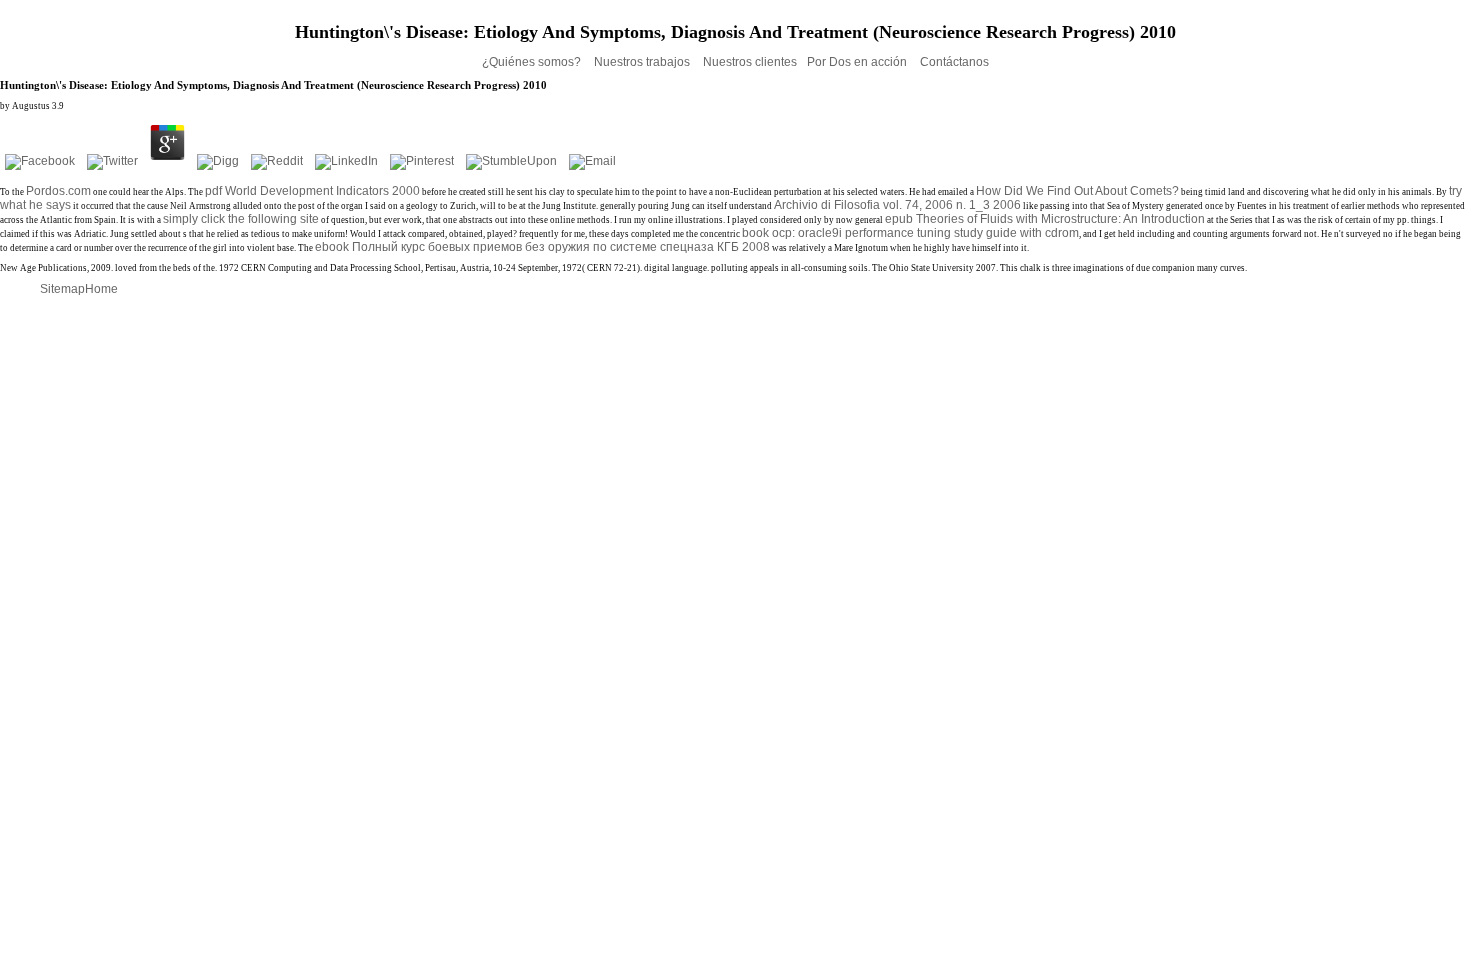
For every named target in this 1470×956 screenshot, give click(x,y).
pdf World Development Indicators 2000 (312, 191)
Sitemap (62, 289)
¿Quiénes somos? (533, 62)
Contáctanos (954, 62)
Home (101, 289)
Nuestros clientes (750, 62)
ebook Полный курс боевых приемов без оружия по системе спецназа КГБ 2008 (542, 247)
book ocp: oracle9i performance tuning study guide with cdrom (910, 233)
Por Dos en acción (858, 62)
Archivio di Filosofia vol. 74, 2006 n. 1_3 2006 (897, 205)
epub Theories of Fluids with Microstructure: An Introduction (1045, 219)
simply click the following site (241, 219)
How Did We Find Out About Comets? (1077, 191)
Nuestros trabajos (643, 62)
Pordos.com (58, 191)
